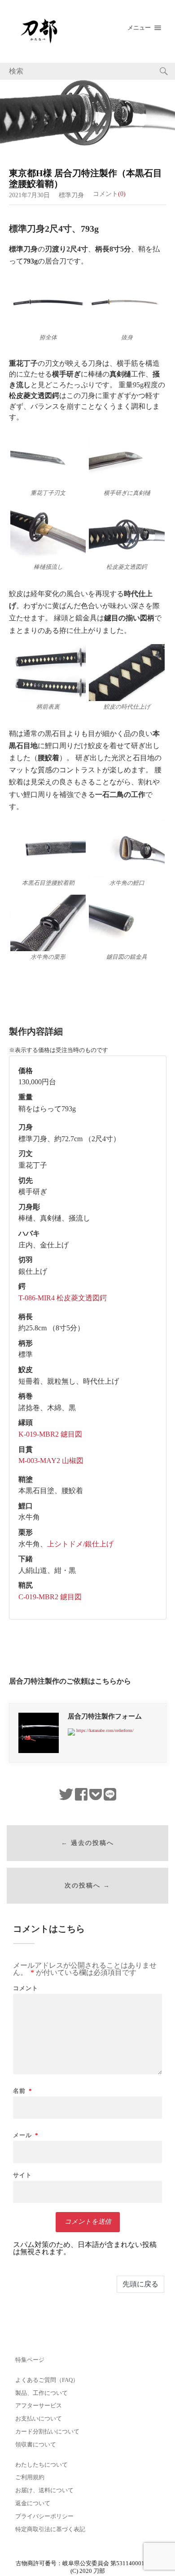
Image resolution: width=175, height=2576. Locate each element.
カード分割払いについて (47, 2432)
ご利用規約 (30, 2477)
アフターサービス (39, 2406)
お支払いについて (39, 2419)
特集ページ (30, 2360)
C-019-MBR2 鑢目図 (50, 1597)
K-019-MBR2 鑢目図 (50, 1434)
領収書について (36, 2445)
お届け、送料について (44, 2490)
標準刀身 (71, 195)
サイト (22, 2175)
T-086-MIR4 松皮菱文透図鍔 (63, 1298)
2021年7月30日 (29, 195)
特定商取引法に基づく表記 (50, 2529)
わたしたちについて (42, 2465)
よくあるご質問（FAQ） (47, 2380)
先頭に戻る (140, 2284)
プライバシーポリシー (44, 2516)
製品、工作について (42, 2393)
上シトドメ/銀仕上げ (80, 1544)
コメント (26, 1988)
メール (26, 2135)
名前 (23, 2091)
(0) (122, 194)
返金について (33, 2503)
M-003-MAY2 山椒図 (51, 1461)
